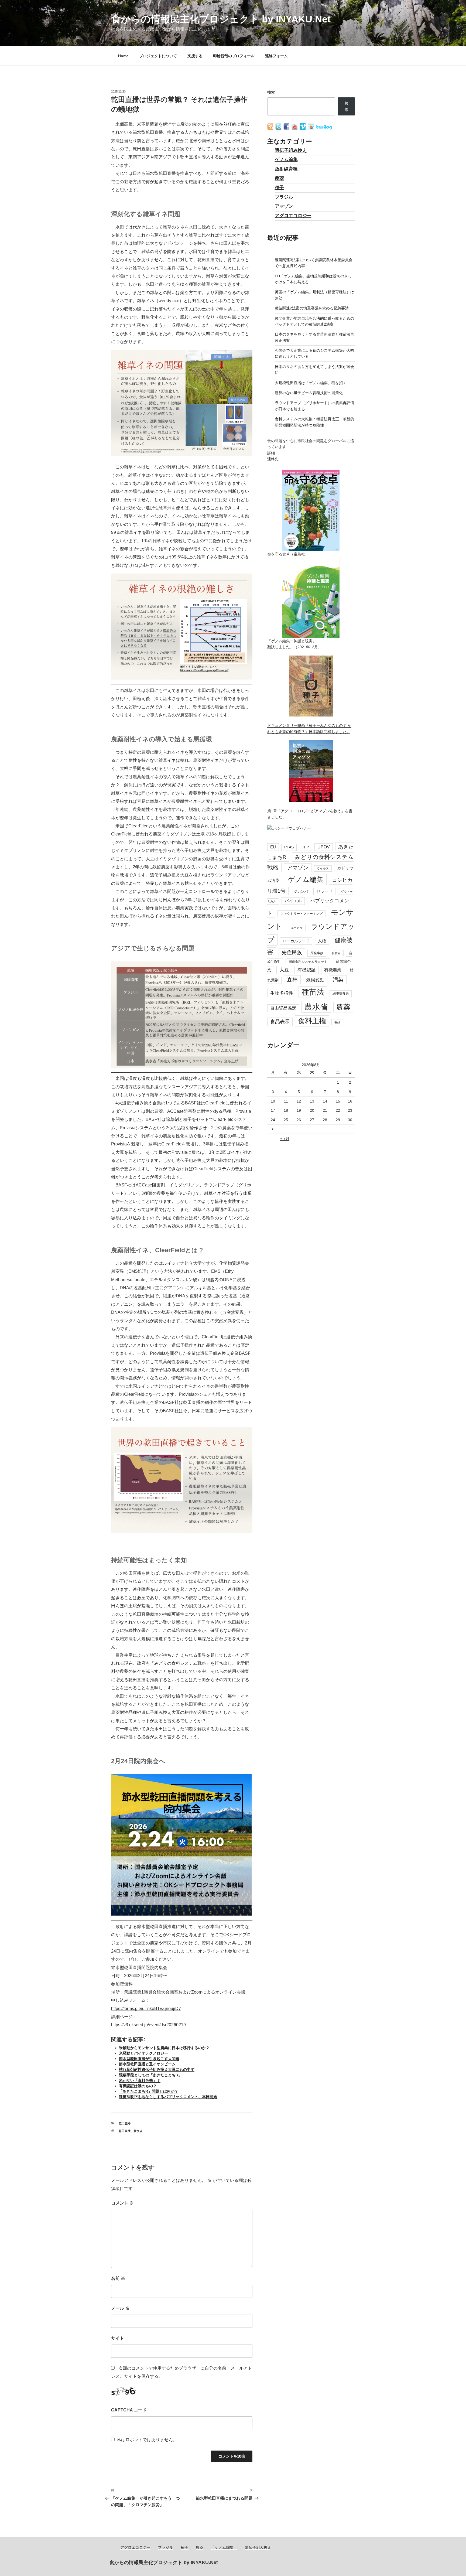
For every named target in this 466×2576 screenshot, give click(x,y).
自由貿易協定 (283, 1008)
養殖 (337, 1022)
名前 (118, 2278)
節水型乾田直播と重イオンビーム (147, 2064)
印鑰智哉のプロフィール (234, 56)
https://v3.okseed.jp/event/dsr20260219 (148, 2025)
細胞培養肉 (341, 994)
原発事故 (317, 953)
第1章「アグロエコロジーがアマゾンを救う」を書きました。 (310, 814)
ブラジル (284, 197)
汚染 (338, 980)
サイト (118, 2338)
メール (120, 2308)
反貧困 (336, 953)
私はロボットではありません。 (147, 2440)
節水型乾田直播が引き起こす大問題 (149, 2059)
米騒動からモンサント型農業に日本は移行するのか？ (164, 2048)
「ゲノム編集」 (224, 2547)
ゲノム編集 (286, 160)
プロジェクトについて (158, 56)
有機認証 (307, 970)
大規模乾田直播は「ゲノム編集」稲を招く (311, 383)
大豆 (284, 970)
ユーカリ (297, 928)
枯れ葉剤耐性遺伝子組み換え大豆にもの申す (157, 2069)
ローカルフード (296, 941)
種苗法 (313, 992)
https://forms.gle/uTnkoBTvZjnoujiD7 (146, 2009)
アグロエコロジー (293, 216)
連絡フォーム (276, 56)
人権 (322, 941)
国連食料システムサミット (308, 962)
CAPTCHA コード (129, 2410)
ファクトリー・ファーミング (301, 914)
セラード (324, 891)
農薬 (279, 178)
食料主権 (312, 1021)
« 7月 (285, 1138)
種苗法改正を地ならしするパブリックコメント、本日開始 (168, 2097)
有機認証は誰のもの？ (138, 2086)
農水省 (138, 2131)
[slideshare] (311, 129)
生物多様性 (282, 993)
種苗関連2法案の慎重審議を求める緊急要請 (312, 308)
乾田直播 (125, 2123)
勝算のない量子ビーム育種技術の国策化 (309, 393)
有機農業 (333, 970)
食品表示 (280, 1022)
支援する (195, 56)
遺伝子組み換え (291, 150)
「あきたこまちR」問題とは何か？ (149, 2091)
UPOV (324, 847)
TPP (306, 847)
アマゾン (284, 206)
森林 (292, 980)
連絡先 (273, 459)
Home (123, 56)
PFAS (289, 847)
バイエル (293, 901)
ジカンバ (301, 891)
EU (273, 847)
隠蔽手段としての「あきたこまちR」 (150, 2075)
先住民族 (292, 952)
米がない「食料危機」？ (140, 2080)
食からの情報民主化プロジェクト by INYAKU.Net (221, 19)
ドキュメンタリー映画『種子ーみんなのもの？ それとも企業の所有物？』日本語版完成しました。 (309, 728)
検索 (271, 92)
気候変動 (315, 980)
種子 (279, 188)
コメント (122, 2203)
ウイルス (323, 868)
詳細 (271, 453)
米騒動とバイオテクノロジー (143, 2053)
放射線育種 (286, 169)
